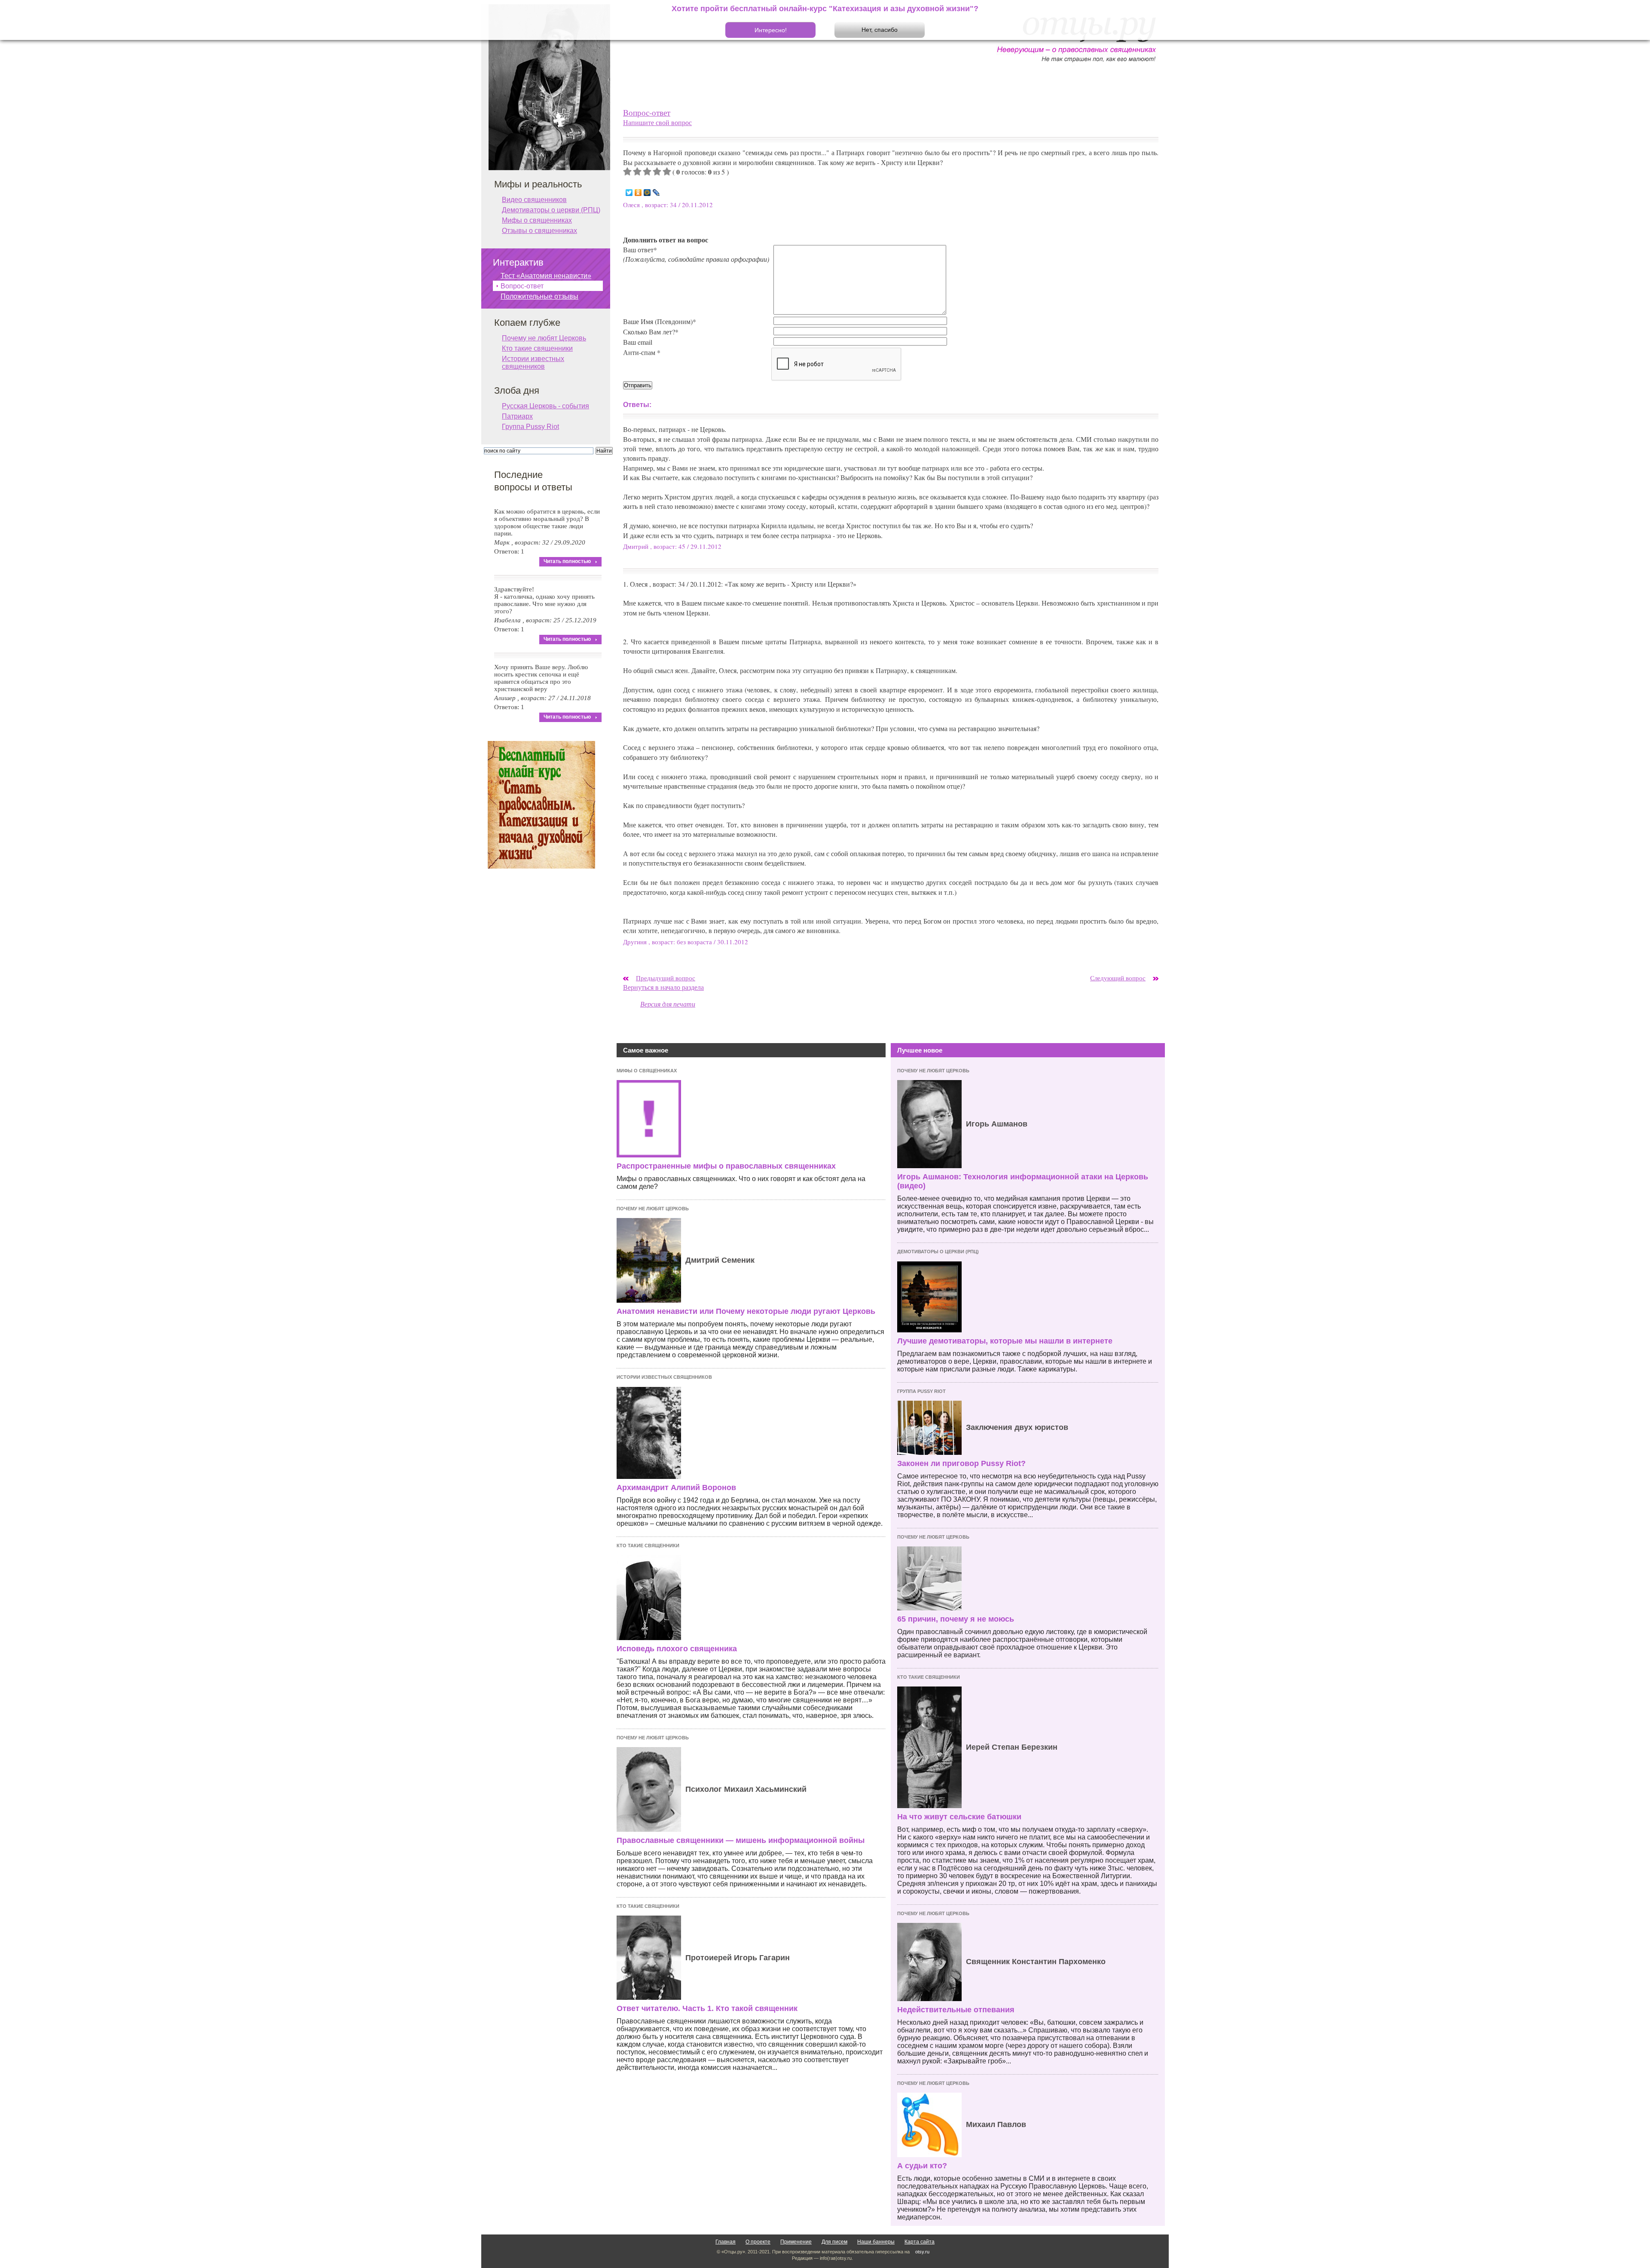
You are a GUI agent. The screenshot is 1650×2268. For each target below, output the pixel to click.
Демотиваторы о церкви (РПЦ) (938, 1252)
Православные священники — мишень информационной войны (741, 1840)
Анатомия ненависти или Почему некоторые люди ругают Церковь (746, 1311)
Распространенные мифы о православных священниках (726, 1166)
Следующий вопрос (1118, 978)
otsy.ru (922, 2252)
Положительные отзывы (539, 296)
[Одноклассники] (638, 193)
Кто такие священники (648, 1546)
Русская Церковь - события (545, 406)
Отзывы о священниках (539, 231)
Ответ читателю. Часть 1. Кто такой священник (707, 2008)
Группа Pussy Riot (921, 1391)
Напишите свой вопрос (657, 122)
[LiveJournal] (656, 193)
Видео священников (534, 200)
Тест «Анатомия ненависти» (546, 276)
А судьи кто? (922, 2166)
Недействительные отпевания (956, 2010)
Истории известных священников (664, 1377)
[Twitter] (629, 193)
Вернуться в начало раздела (663, 987)
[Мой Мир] (647, 193)
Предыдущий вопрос (666, 978)
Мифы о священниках (647, 1071)
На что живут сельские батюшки (959, 1817)
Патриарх (517, 416)
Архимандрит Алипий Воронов (676, 1488)
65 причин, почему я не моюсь (956, 1619)
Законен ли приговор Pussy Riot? (961, 1463)
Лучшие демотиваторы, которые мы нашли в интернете (1005, 1341)
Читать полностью (567, 561)
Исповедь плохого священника (677, 1649)
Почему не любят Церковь (653, 1209)
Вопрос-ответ (647, 112)
